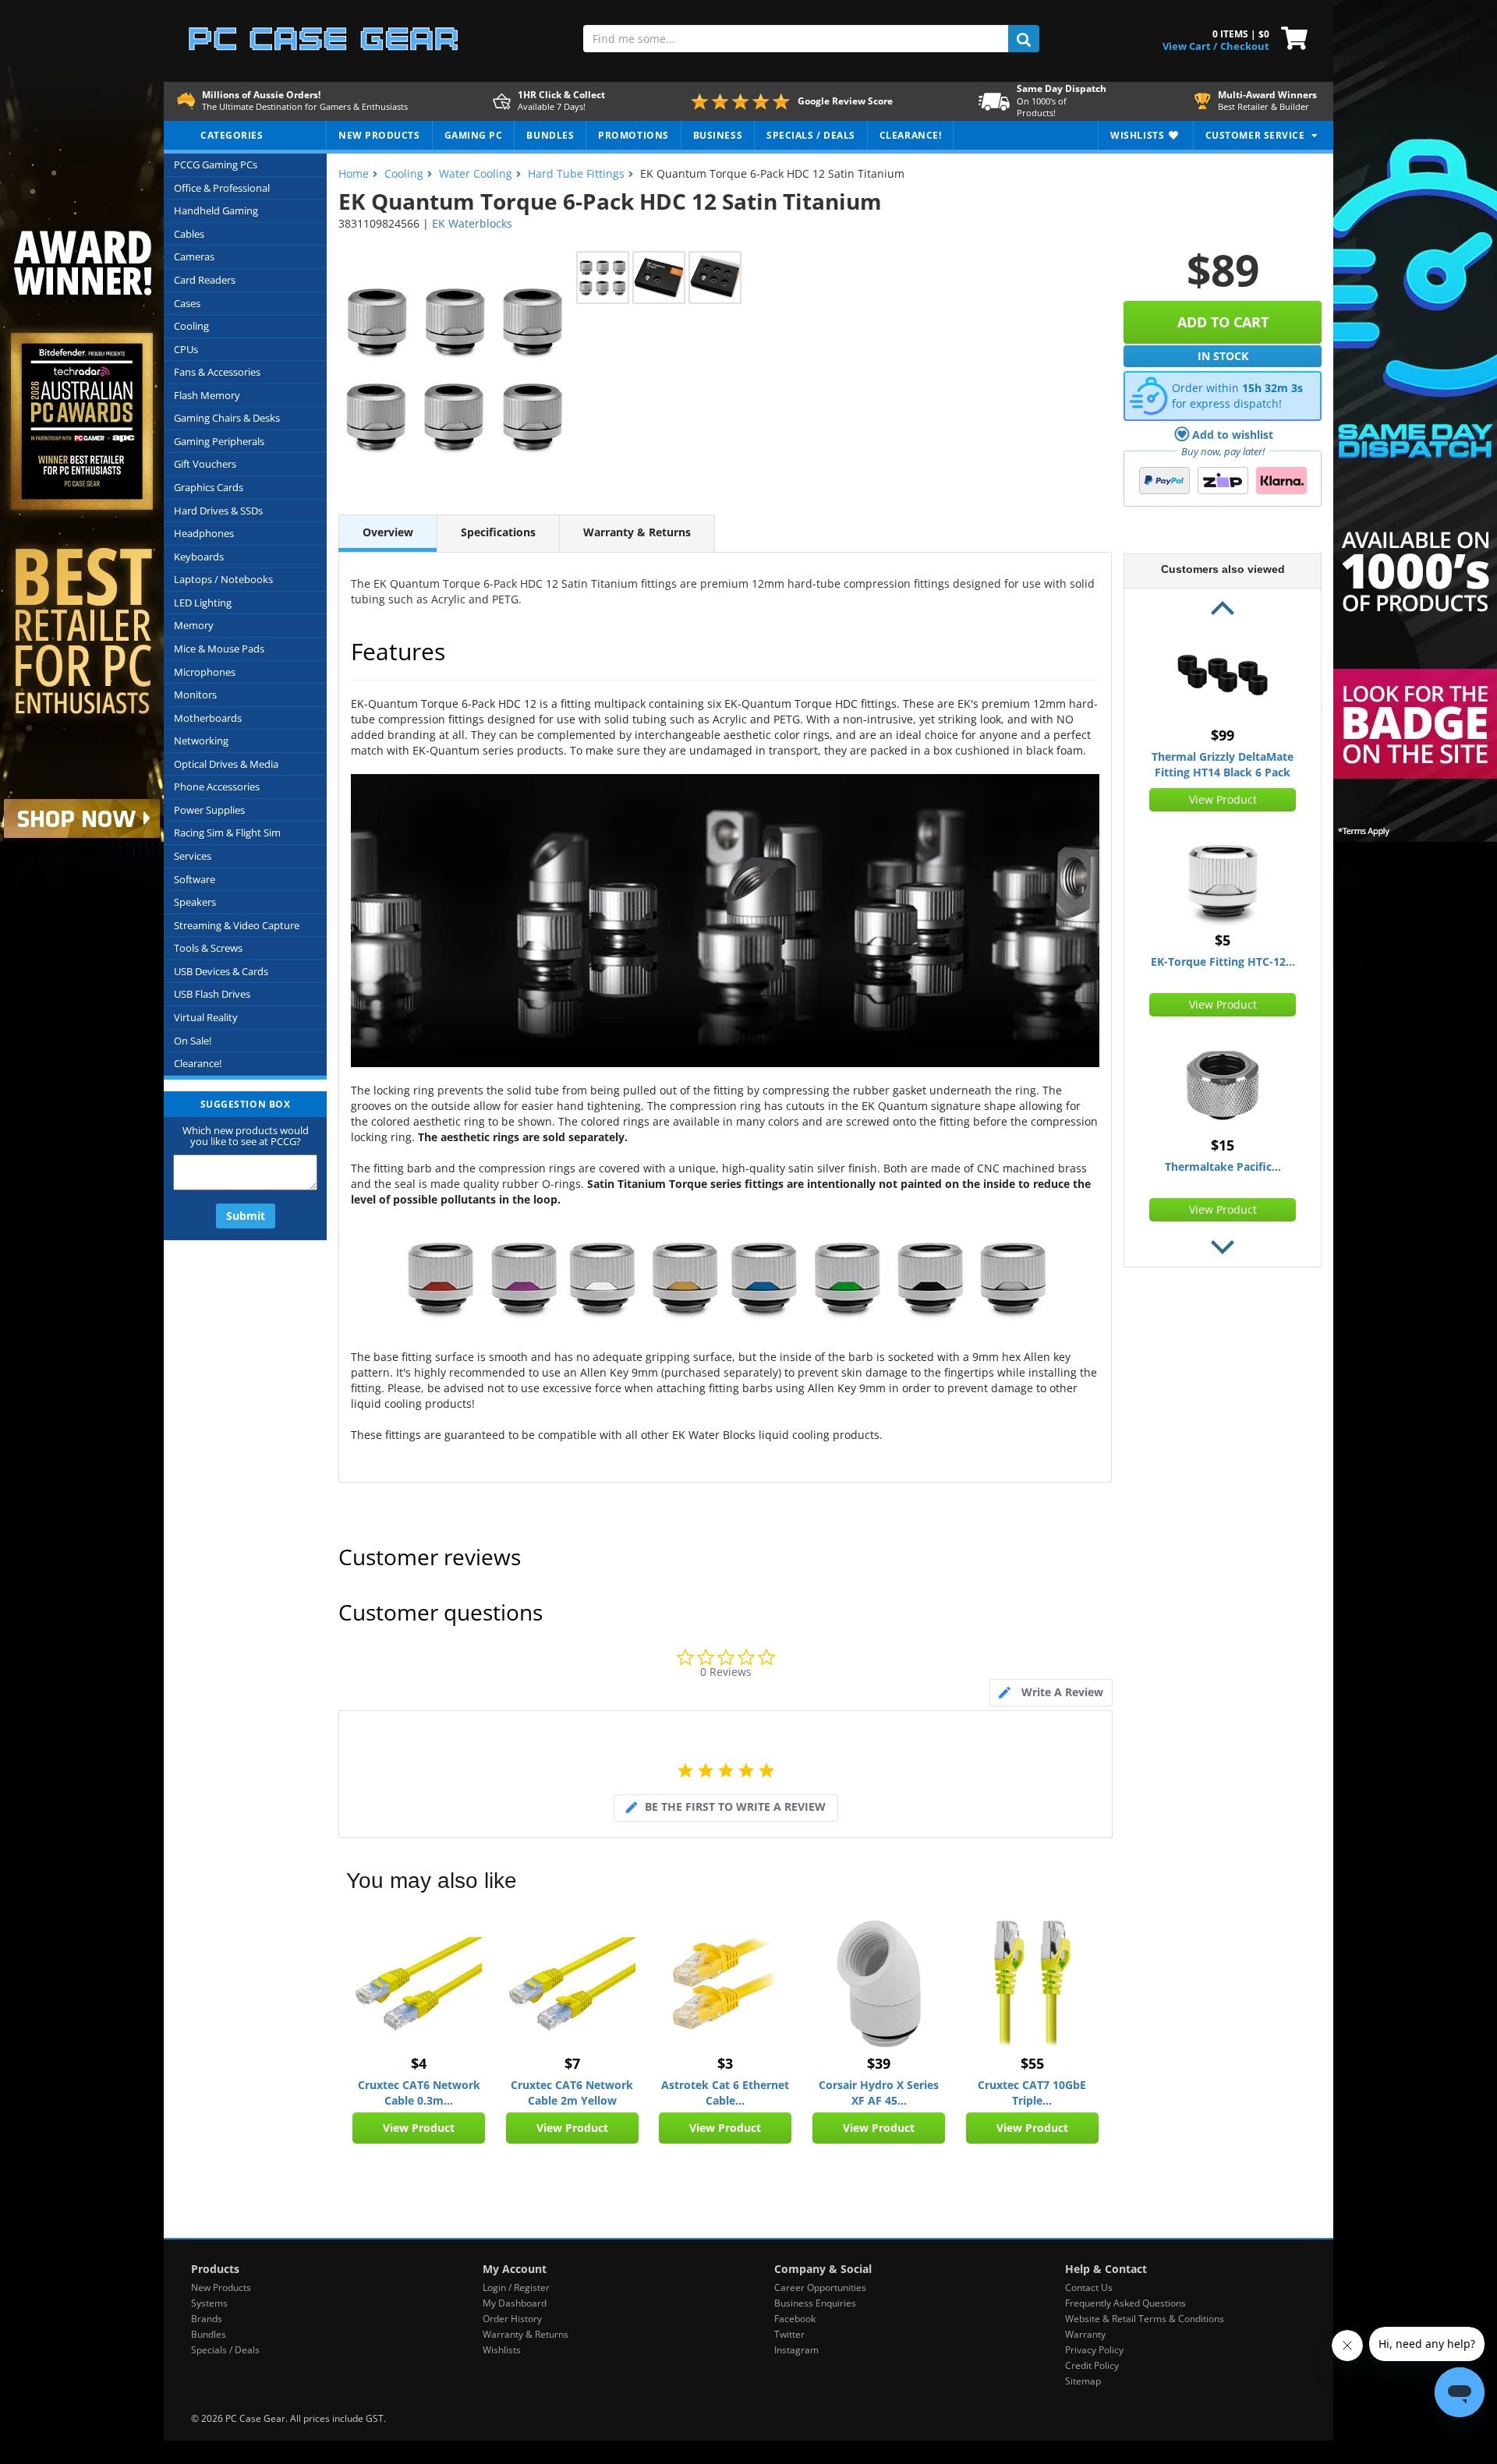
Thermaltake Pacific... (1223, 1167)
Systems (209, 2303)
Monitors (195, 695)
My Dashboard (515, 2303)
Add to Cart (1223, 322)
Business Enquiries (815, 2303)
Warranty (1085, 2334)
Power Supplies (209, 810)
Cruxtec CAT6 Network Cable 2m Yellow (572, 2093)
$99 (1223, 735)
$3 (725, 2063)
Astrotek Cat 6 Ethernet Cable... (725, 2093)
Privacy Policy (1094, 2350)
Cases (187, 303)
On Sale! (193, 1041)
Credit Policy (1092, 2365)
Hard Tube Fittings (576, 173)
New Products (221, 2287)
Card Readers (205, 280)
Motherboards (208, 718)
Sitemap (1083, 2381)
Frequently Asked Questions (1125, 2303)
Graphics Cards (209, 487)
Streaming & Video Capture (237, 925)
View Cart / (1190, 46)
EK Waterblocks (472, 223)
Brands (207, 2319)
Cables (189, 234)
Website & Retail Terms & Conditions (1145, 2319)
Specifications (498, 532)
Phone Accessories (217, 787)
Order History (512, 2319)
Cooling (191, 326)
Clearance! (198, 1063)
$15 (1223, 1145)
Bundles (209, 2334)
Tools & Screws (208, 948)
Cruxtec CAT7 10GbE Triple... (1032, 2093)
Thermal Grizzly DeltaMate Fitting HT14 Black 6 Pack (1223, 764)
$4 (419, 2063)
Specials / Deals (225, 2350)
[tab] (1051, 1693)
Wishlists (502, 2350)
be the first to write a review (735, 1806)
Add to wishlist (1233, 435)
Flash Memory (207, 395)
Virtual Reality (206, 1017)
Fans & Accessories (217, 372)
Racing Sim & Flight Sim (227, 833)
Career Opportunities (820, 2287)
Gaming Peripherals (219, 441)
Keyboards (199, 557)
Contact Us (1089, 2287)
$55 (1032, 2063)
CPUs (186, 349)
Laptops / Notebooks (223, 579)
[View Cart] (1291, 37)
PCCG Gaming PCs (216, 164)
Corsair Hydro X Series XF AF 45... (879, 2093)
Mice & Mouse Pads (219, 649)
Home (354, 173)
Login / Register (516, 2287)
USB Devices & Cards (221, 971)
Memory (194, 625)
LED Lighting (203, 603)
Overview (388, 532)
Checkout (1245, 46)
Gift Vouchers (205, 464)
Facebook (795, 2319)
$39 (879, 2063)
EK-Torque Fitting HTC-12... (1223, 962)
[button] (1223, 610)
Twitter (789, 2334)
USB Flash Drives (212, 994)
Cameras (194, 256)
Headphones (204, 533)
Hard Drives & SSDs (218, 511)
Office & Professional (222, 188)
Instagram (796, 2350)
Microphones (205, 672)
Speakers (195, 902)
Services (193, 856)
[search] (1024, 39)
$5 (1223, 940)
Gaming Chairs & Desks (227, 418)
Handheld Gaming (216, 210)
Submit (246, 1216)
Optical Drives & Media (226, 764)
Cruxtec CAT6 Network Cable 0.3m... (419, 2093)
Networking (201, 741)
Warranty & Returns (637, 532)
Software (195, 879)
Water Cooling (476, 173)
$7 (572, 2063)
